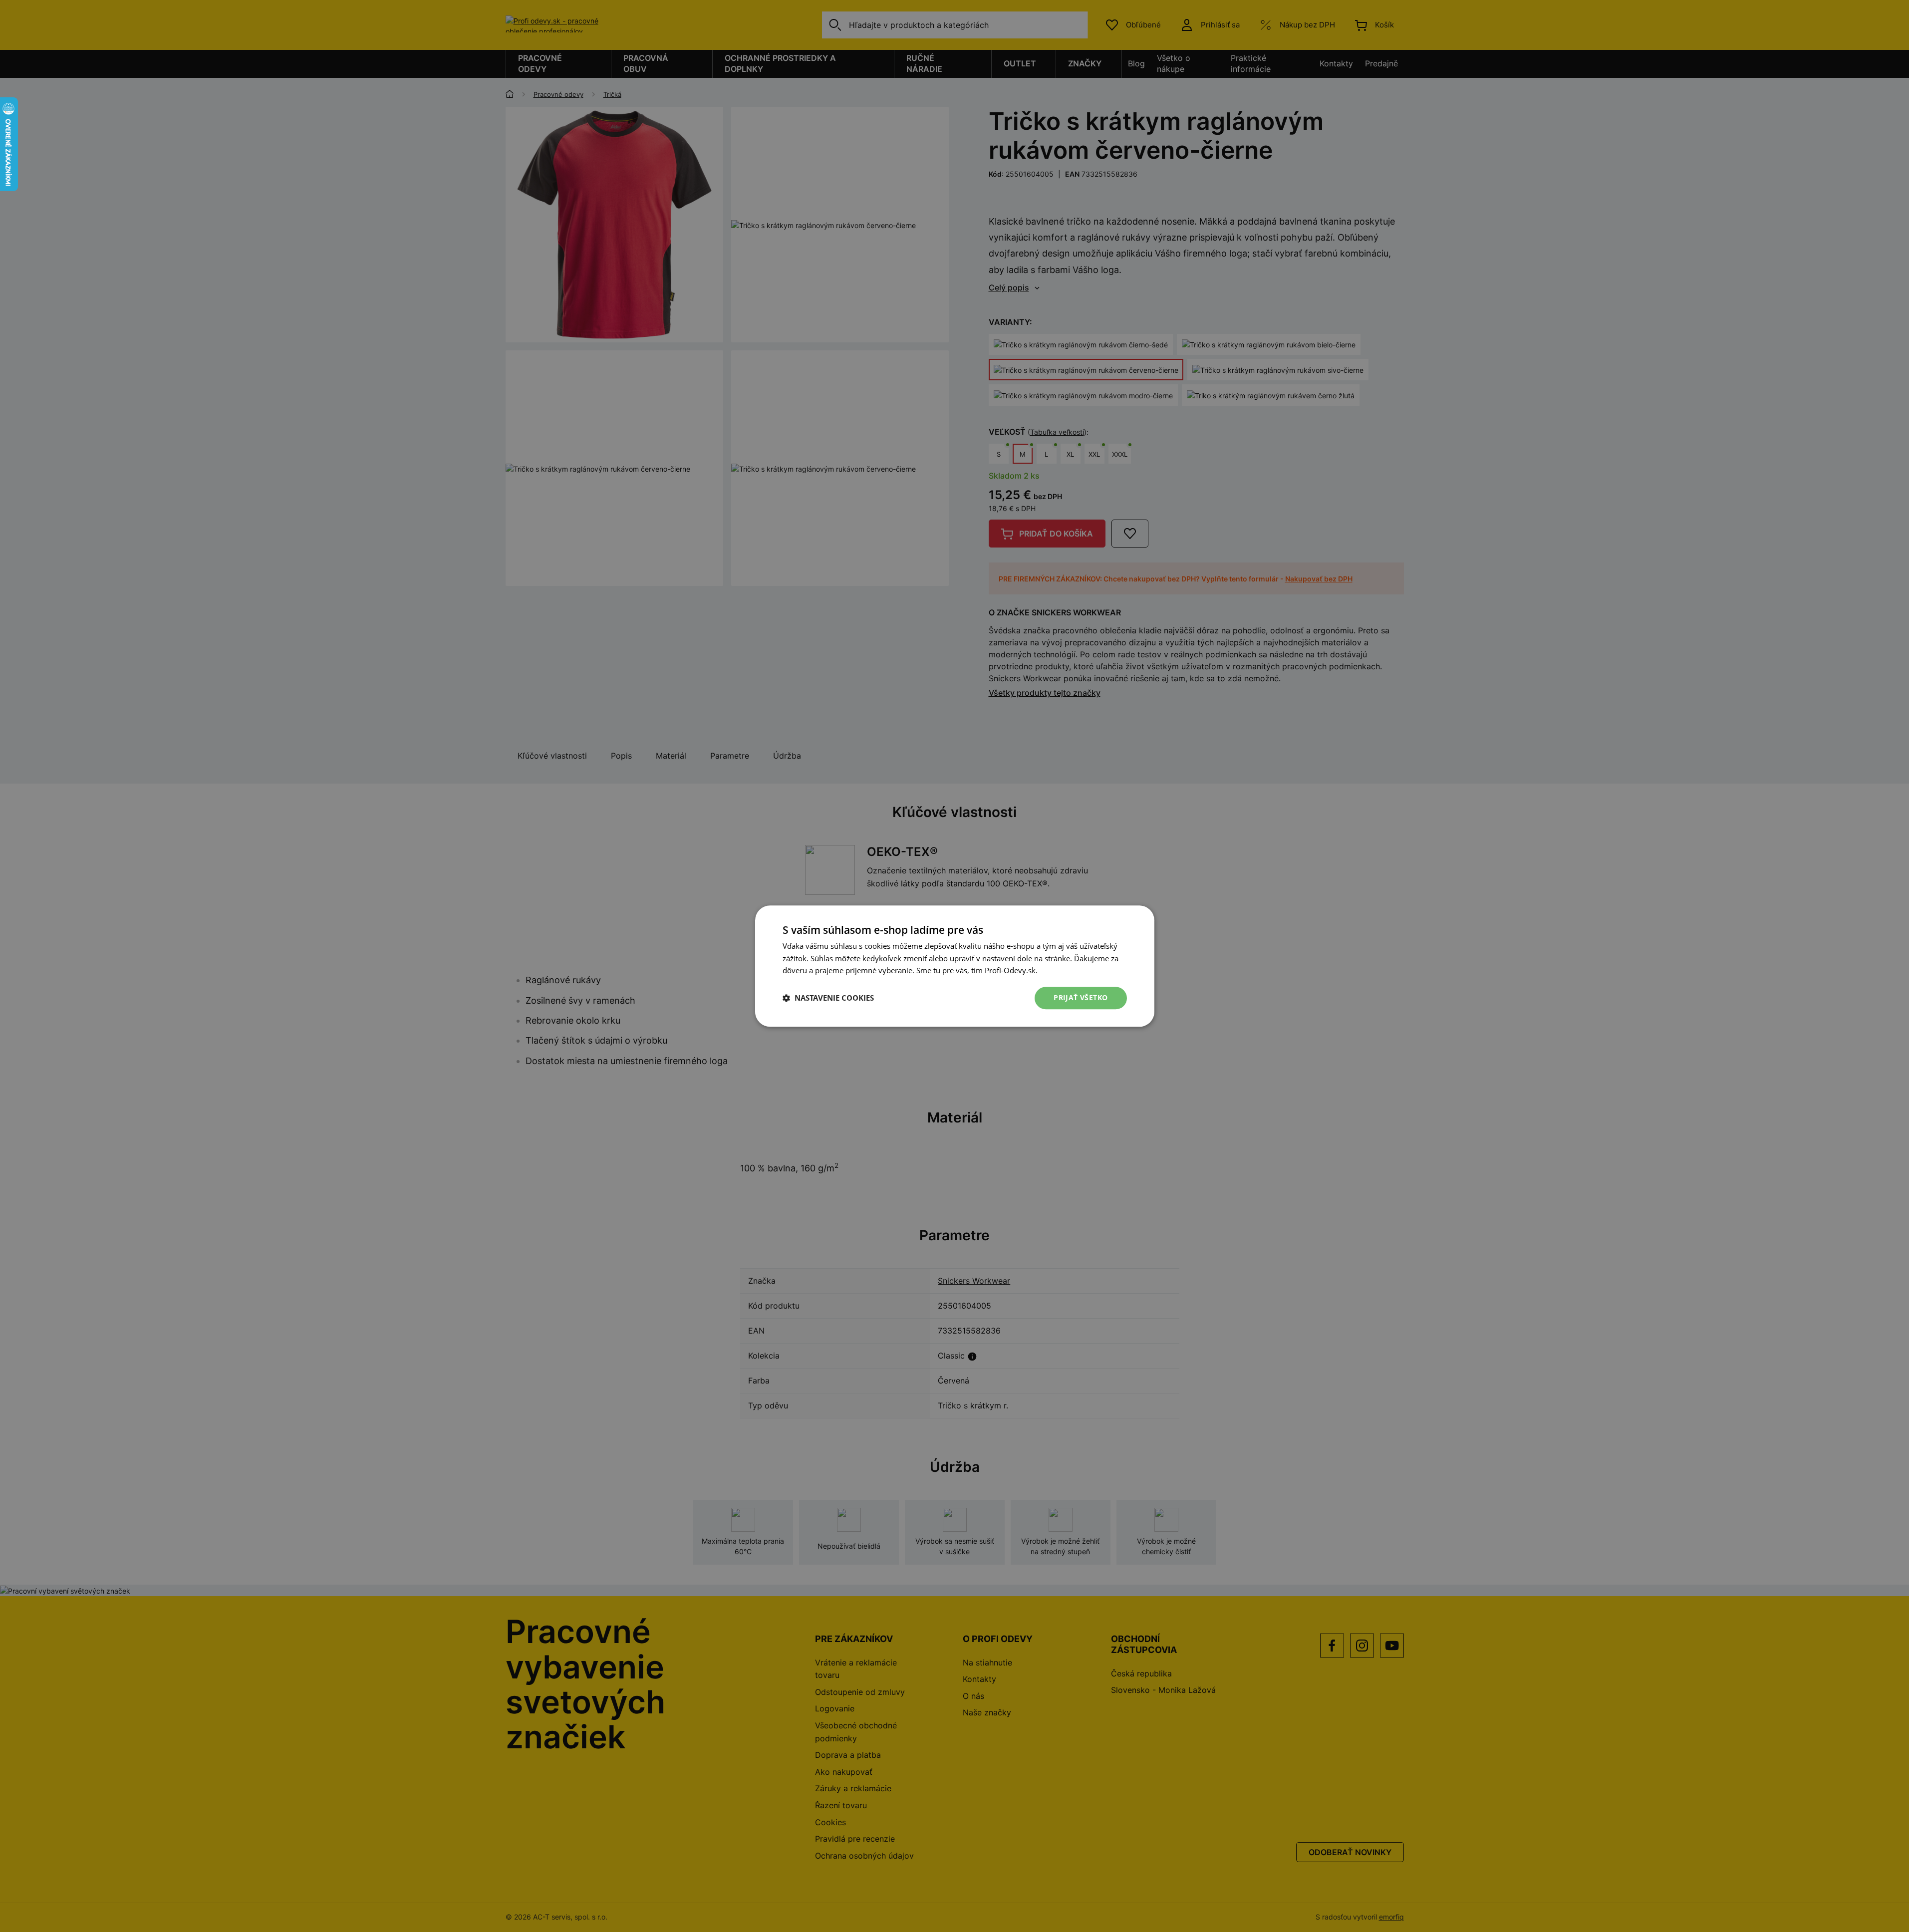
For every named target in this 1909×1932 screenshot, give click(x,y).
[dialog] (954, 966)
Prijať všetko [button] (1081, 997)
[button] (828, 998)
